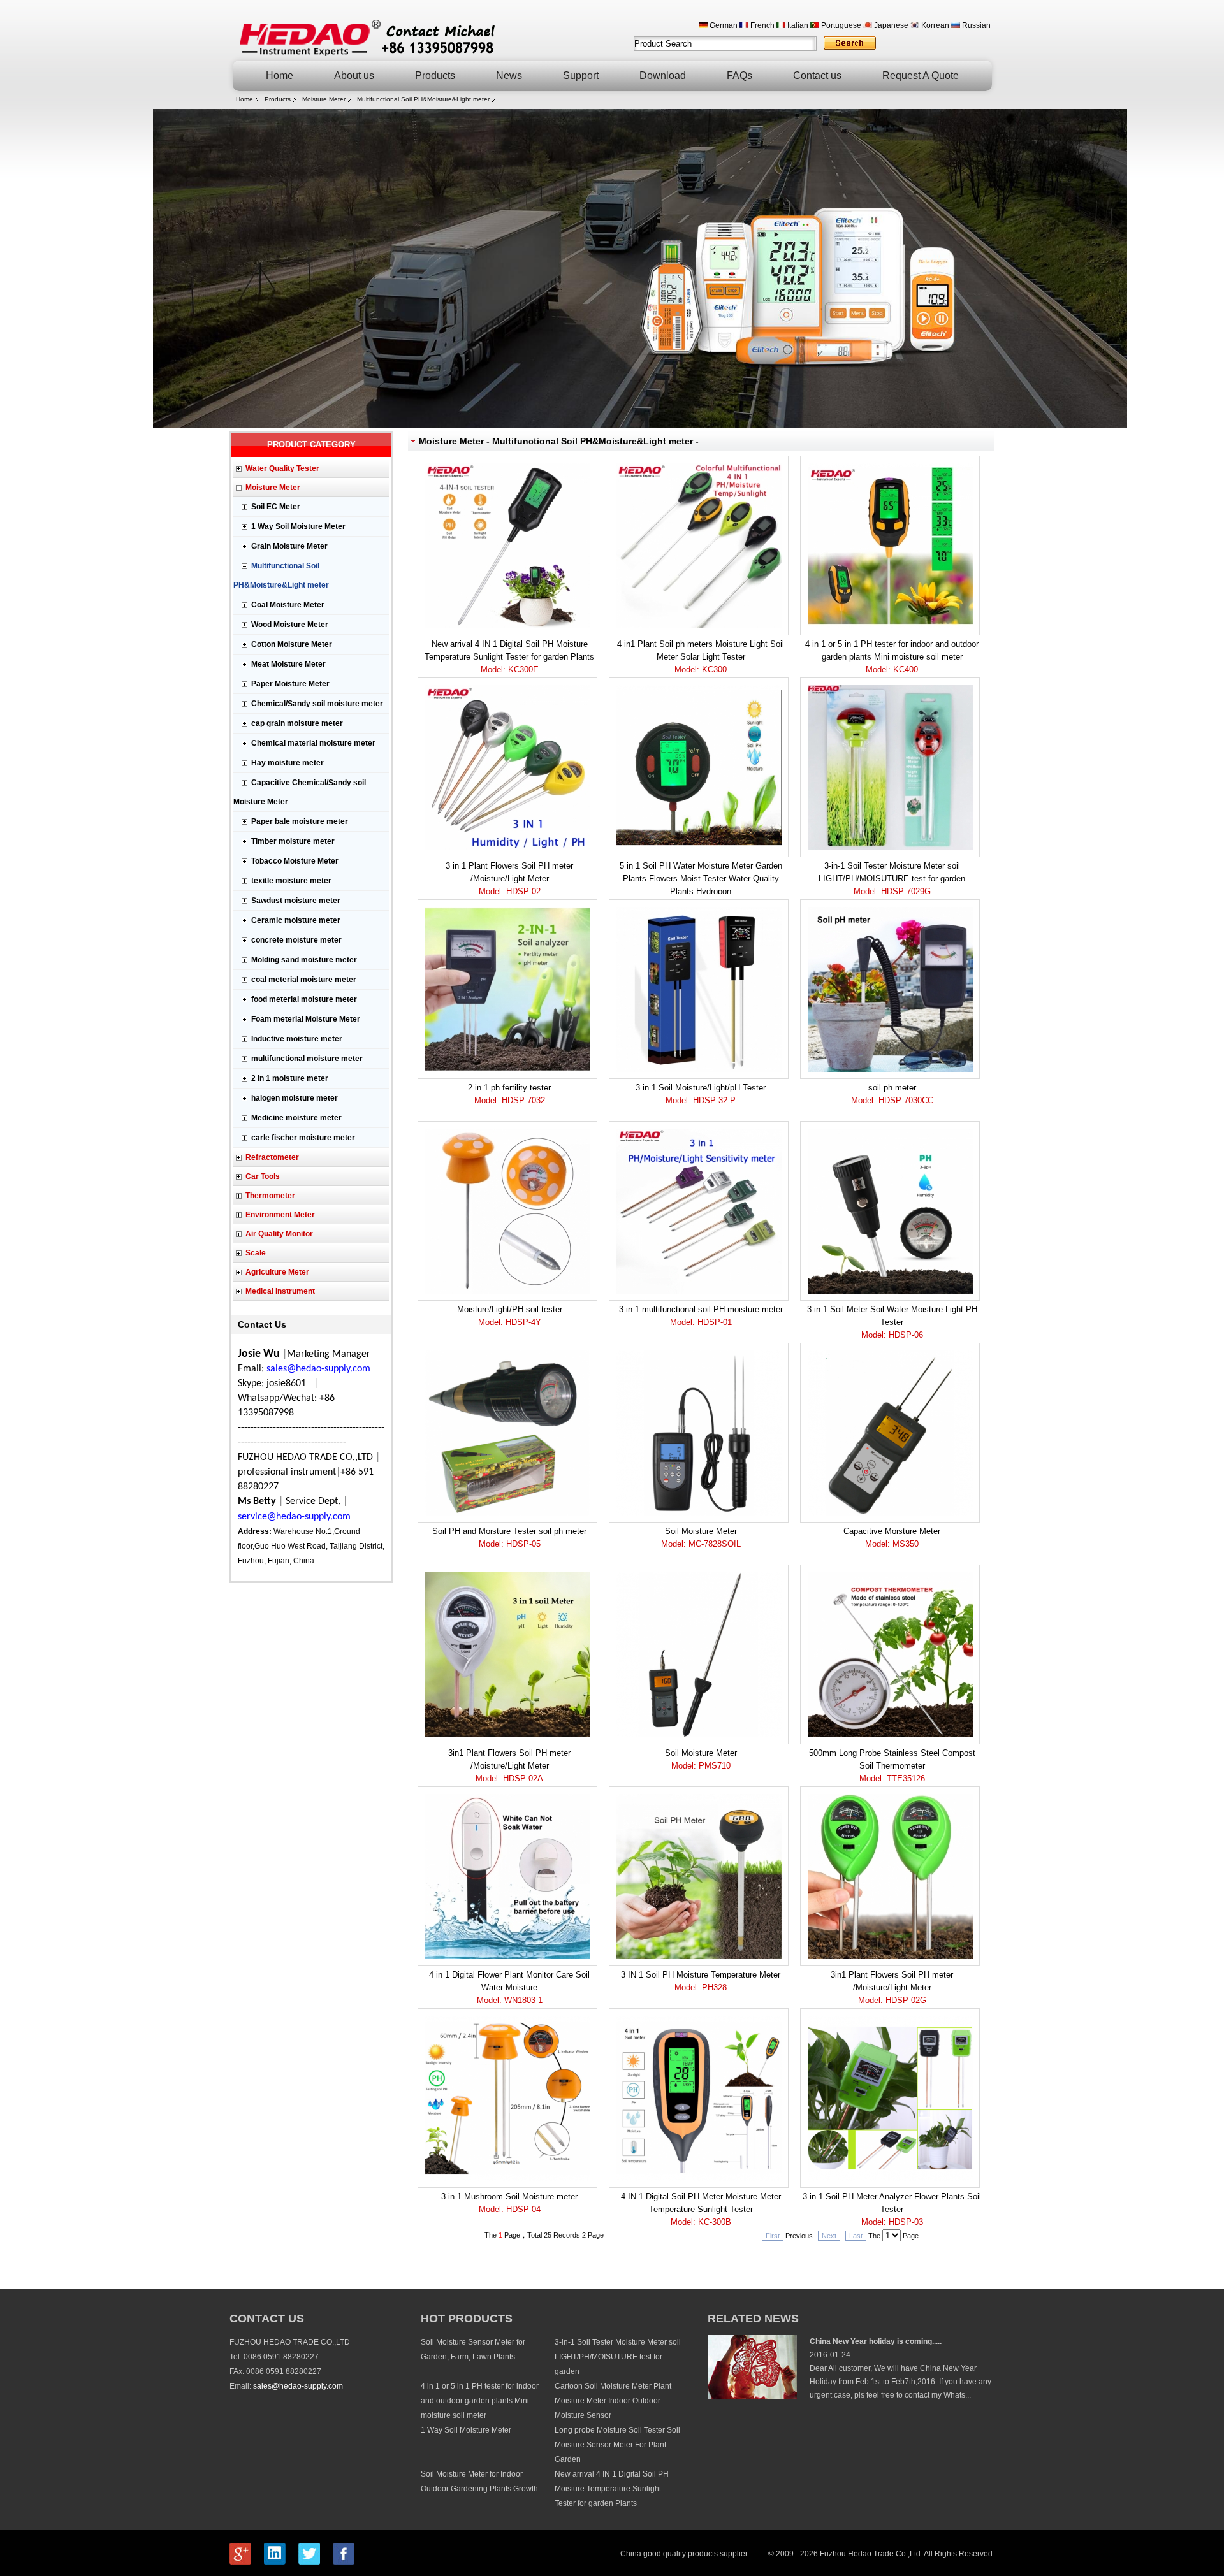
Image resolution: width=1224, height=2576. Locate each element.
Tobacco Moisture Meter (295, 861)
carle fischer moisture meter (303, 1138)
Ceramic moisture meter (296, 920)
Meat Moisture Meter (288, 664)
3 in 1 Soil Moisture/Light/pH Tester (701, 1094)
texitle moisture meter (291, 881)
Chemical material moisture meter (313, 743)
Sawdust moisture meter (296, 901)
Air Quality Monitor (279, 1234)
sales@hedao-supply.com (298, 2386)
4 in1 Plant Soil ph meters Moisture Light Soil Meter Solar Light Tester (701, 657)
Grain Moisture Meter (289, 546)
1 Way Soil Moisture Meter (298, 526)
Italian (797, 25)
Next (829, 2236)
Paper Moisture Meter (290, 684)
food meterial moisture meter (304, 999)
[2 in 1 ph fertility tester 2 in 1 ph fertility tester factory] (507, 989)
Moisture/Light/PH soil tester (510, 1316)
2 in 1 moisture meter (290, 1078)
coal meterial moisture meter (304, 980)
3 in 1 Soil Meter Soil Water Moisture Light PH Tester (892, 1322)
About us (354, 76)
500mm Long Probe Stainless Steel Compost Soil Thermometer (892, 1766)
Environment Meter (280, 1215)
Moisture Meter (324, 99)
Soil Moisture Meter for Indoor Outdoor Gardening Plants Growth (479, 2481)
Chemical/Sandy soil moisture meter (317, 704)
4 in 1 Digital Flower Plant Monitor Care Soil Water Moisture (509, 1987)
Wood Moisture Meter (290, 625)
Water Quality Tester (282, 468)
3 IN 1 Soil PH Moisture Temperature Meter (701, 1981)
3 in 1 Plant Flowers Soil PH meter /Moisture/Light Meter (509, 879)
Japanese (890, 25)
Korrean (934, 25)
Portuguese (840, 25)
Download (663, 76)
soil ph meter (892, 1094)
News (509, 76)
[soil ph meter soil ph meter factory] (890, 989)
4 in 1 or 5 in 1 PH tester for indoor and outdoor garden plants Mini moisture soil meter (892, 657)
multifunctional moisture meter (307, 1059)
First (773, 2236)
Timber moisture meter (293, 841)
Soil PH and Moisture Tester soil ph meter (509, 1538)
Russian (975, 25)
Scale (256, 1253)
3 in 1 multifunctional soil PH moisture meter (701, 1316)
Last (856, 2236)
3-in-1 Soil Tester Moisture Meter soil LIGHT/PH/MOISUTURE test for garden (892, 879)
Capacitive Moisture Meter (892, 1538)
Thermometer (270, 1196)
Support (581, 76)
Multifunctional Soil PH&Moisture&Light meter (423, 99)
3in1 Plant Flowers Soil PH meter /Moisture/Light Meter (509, 1766)
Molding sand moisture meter (304, 960)
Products (435, 76)
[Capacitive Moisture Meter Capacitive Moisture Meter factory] (890, 1433)
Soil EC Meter (276, 507)
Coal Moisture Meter (288, 605)
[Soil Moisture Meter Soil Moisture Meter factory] (699, 1433)
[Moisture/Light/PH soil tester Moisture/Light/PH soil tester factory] (507, 1211)
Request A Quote (921, 76)
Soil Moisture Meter (701, 1538)
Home (280, 76)
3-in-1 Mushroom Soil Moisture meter (509, 2203)
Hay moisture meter (288, 763)
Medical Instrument (280, 1291)
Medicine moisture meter (296, 1118)
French (761, 25)
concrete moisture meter (296, 940)
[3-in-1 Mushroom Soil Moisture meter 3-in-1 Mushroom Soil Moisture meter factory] (507, 2098)
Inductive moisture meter (297, 1039)
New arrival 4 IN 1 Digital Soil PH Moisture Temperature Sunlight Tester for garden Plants (509, 657)
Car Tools (263, 1176)
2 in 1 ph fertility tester (509, 1094)
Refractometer (272, 1157)
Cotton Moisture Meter (292, 644)
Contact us (817, 76)
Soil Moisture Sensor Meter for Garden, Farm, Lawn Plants (473, 2349)
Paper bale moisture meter (300, 821)
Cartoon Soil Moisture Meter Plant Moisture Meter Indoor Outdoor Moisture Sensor (613, 2401)
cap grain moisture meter (297, 723)
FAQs (739, 76)
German (723, 25)
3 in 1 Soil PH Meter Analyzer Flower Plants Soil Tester (892, 2209)
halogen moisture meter (295, 1098)
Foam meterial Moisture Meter (306, 1019)
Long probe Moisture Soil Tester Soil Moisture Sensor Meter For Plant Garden (617, 2445)
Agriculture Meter (277, 1272)
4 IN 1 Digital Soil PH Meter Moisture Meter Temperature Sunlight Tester (701, 2209)
